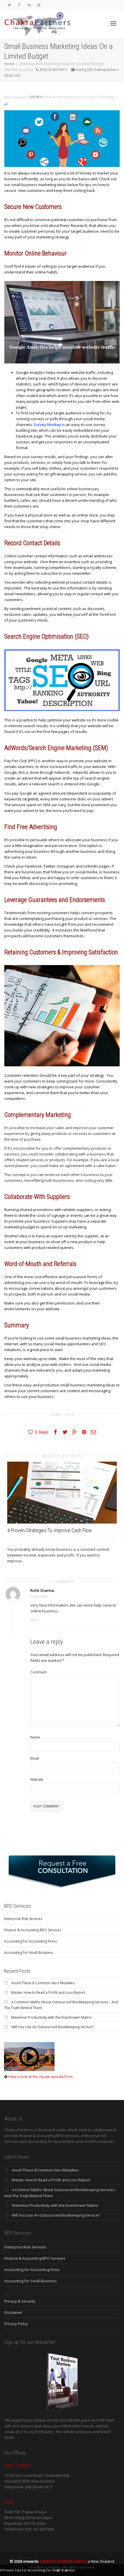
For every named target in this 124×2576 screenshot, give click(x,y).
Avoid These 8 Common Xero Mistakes (43, 1983)
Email (35, 1758)
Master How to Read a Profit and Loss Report (48, 1992)
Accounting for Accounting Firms (30, 1941)
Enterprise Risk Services (23, 1919)
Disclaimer (13, 2312)
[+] (62, 1493)
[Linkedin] (29, 5)
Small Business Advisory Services (69, 97)
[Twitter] (9, 5)
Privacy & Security (20, 2301)
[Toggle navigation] (113, 23)
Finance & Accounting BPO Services (33, 1930)
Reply (35, 1620)
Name (35, 1737)
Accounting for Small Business (28, 1953)
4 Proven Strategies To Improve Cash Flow (49, 1530)
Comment (38, 1672)
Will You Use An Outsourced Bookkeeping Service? (52, 2027)
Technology (105, 97)
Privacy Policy (16, 2324)
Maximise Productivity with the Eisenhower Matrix (51, 2017)
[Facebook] (19, 5)
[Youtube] (39, 5)
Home (9, 64)
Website (37, 1780)
